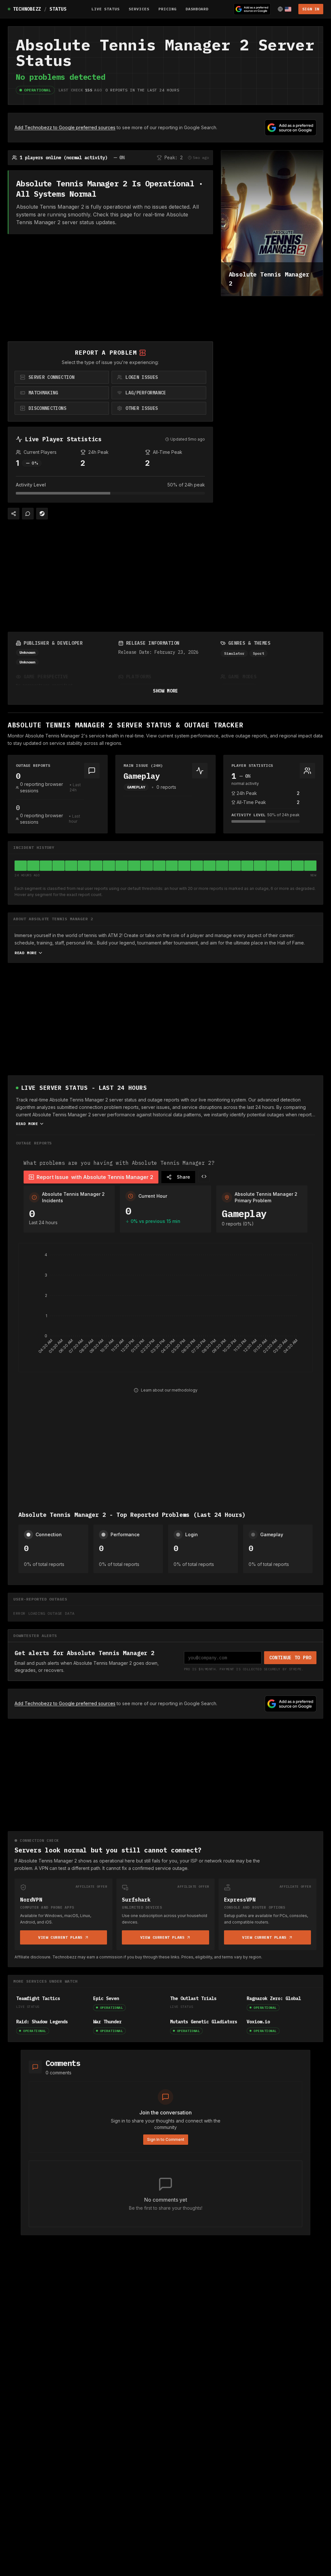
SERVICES (139, 9)
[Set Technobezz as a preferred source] (252, 9)
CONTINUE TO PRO (290, 1658)
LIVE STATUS (106, 9)
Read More (26, 953)
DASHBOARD (197, 9)
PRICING (167, 9)
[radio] (62, 377)
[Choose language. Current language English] (284, 9)
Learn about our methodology (169, 1390)
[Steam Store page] (42, 514)
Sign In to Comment (166, 2139)
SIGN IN (311, 9)
